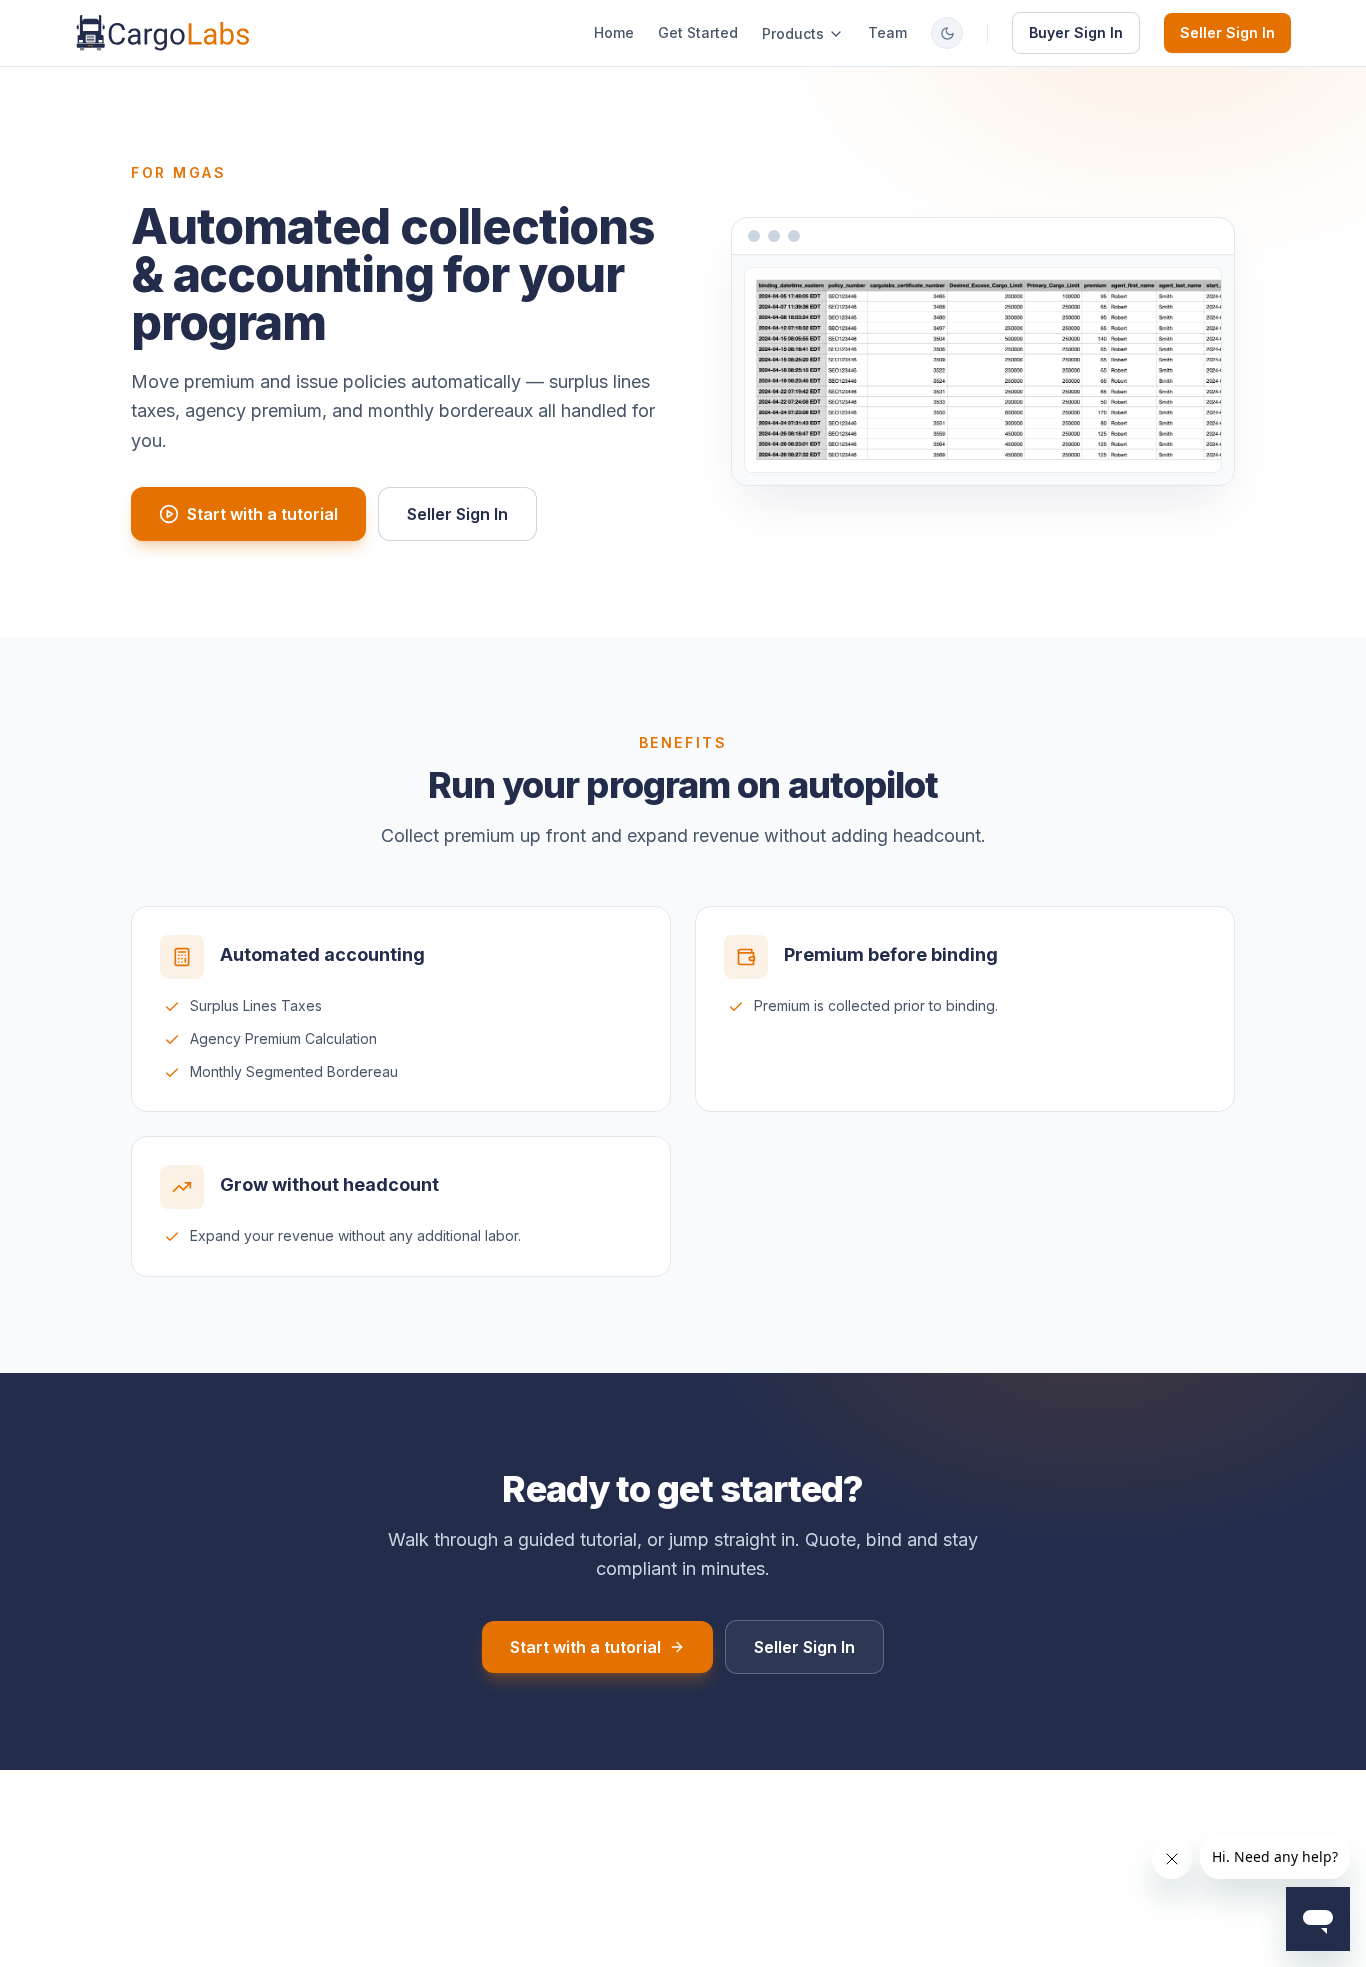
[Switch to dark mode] (947, 33)
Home (614, 32)
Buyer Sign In (1076, 32)
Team (887, 32)
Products (793, 33)
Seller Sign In (1227, 32)
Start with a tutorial (262, 514)
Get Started (698, 32)
